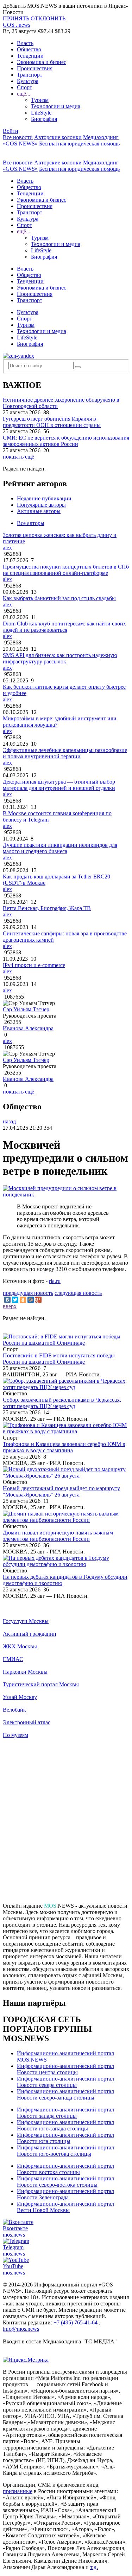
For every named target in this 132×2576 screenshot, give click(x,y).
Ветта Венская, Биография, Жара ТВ (47, 908)
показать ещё (18, 457)
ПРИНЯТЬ (16, 18)
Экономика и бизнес (42, 62)
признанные (18, 2491)
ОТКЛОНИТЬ (48, 18)
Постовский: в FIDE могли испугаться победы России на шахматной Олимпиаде (59, 1359)
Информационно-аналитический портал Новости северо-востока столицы (65, 2182)
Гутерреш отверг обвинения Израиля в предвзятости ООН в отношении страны (52, 422)
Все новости (18, 137)
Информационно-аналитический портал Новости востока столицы (65, 2169)
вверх (10, 1306)
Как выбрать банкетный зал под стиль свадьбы (59, 598)
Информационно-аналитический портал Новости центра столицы (65, 2069)
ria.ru (55, 1281)
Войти (11, 131)
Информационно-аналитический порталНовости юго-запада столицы (65, 2125)
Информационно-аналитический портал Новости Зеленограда (65, 2194)
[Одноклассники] (23, 1300)
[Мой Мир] (31, 1300)
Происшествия (35, 68)
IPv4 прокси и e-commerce (34, 965)
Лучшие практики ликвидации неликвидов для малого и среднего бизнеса (60, 848)
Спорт (24, 87)
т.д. (94, 2567)
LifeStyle (41, 113)
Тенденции (30, 56)
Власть (25, 43)
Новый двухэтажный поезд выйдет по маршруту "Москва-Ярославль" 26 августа (61, 1491)
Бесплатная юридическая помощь (79, 144)
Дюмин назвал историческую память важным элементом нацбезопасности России (58, 1536)
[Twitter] (15, 1300)
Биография (44, 119)
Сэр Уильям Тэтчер (26, 1009)
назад (9, 1121)
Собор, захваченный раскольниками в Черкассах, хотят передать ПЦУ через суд (62, 1403)
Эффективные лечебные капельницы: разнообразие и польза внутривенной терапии (65, 753)
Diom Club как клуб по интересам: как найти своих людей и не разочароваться (64, 627)
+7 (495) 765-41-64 (76, 2322)
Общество (29, 49)
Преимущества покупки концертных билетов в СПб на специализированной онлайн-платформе (66, 570)
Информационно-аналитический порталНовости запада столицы (65, 2113)
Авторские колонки (58, 137)
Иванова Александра (28, 1028)
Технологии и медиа (56, 106)
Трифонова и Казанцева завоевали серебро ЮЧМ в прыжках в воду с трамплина (64, 1447)
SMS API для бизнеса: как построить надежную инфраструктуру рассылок (60, 658)
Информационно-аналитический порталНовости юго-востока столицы (65, 2151)
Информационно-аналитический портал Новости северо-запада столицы (65, 2094)
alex (7, 548)
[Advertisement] (66, 1824)
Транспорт (30, 75)
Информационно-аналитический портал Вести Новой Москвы (65, 2207)
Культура (28, 81)
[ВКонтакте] (7, 1300)
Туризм (40, 100)
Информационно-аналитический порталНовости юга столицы (65, 2138)
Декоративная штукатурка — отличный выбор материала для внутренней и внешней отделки (59, 785)
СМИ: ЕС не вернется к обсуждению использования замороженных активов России (66, 441)
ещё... (24, 94)
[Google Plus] (38, 1300)
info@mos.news (21, 2329)
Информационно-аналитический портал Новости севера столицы (65, 2082)
